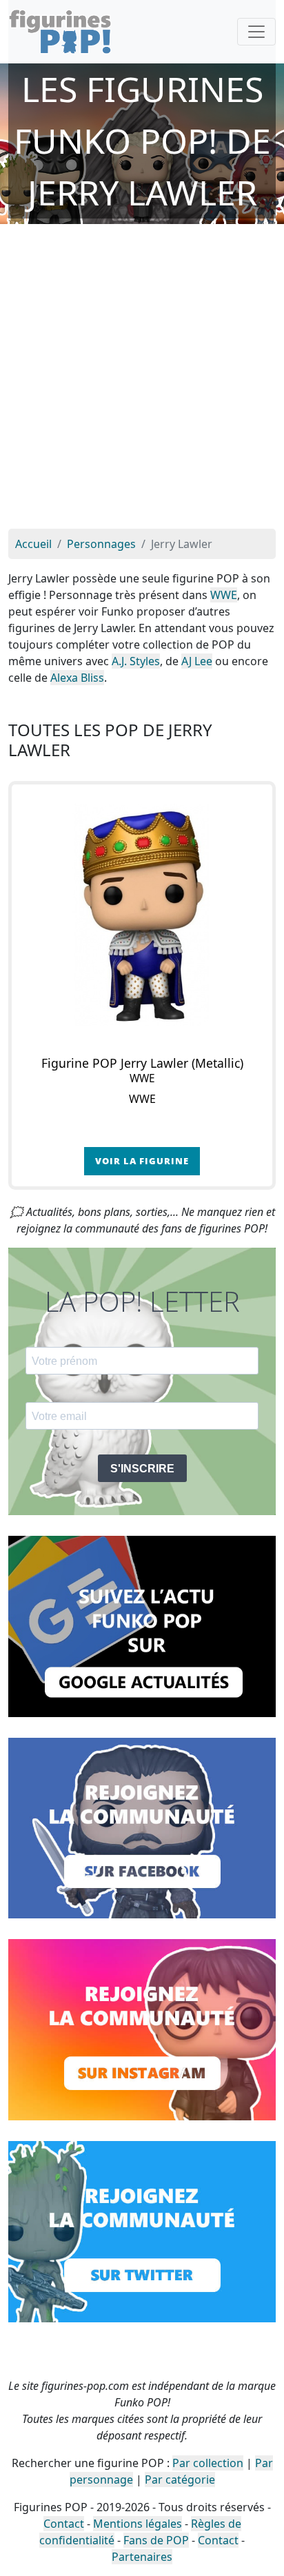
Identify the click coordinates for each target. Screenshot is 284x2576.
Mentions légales (138, 2524)
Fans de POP (156, 2540)
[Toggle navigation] (256, 32)
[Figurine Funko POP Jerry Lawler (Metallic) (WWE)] (142, 915)
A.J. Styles (136, 661)
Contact (64, 2524)
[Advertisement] (142, 380)
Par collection (208, 2463)
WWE (224, 595)
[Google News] (142, 1625)
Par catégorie (180, 2479)
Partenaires (142, 2557)
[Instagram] (142, 2029)
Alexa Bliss (77, 678)
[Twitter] (142, 2231)
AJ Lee (197, 661)
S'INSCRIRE (142, 1469)
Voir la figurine (142, 1161)
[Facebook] (142, 1827)
